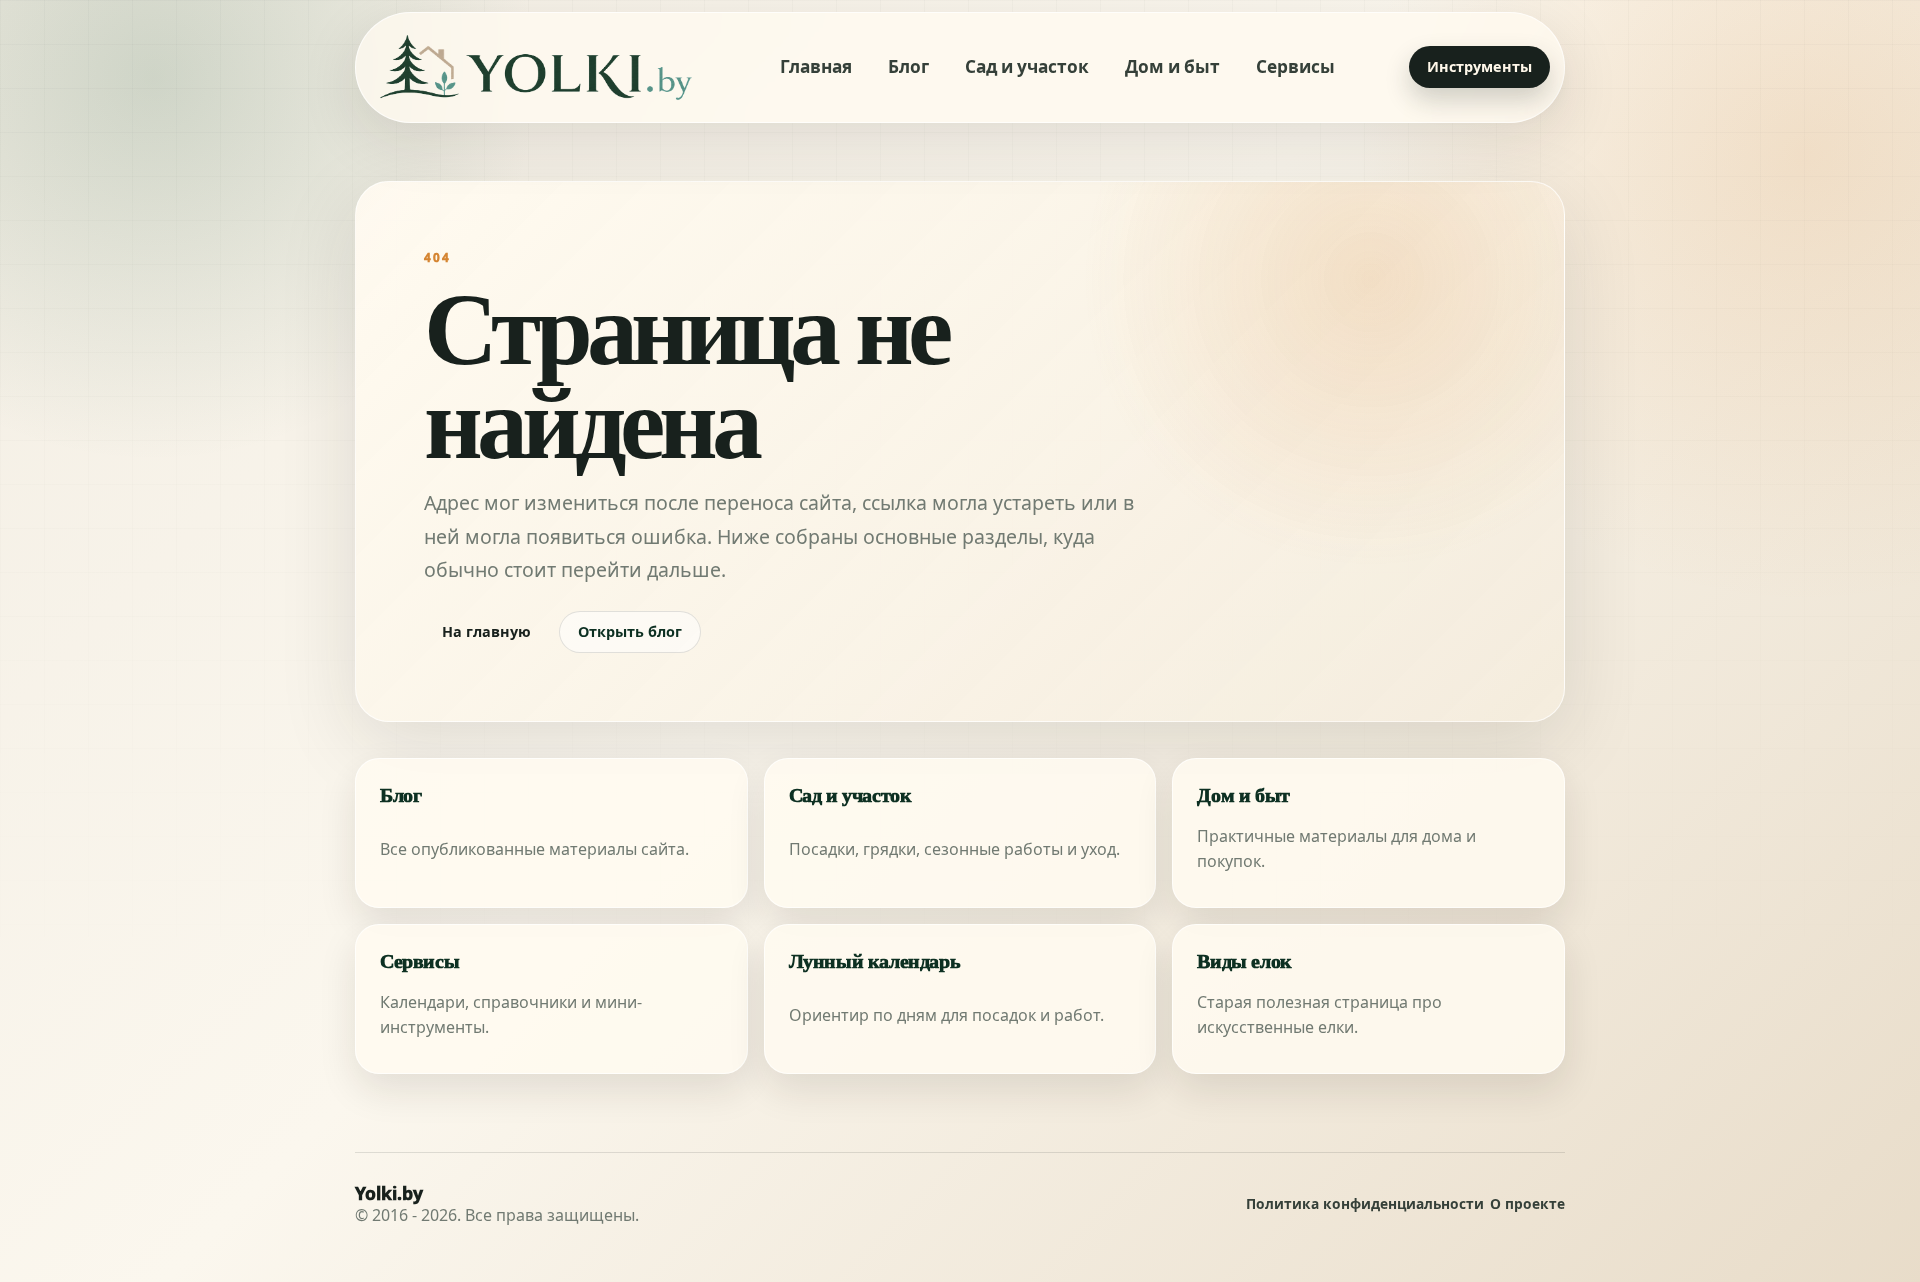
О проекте (1527, 1204)
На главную (486, 631)
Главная (816, 66)
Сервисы (1295, 66)
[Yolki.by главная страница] (536, 67)
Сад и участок (1027, 66)
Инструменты (1479, 66)
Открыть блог (630, 631)
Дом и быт (1172, 66)
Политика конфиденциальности (1365, 1204)
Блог (908, 66)
